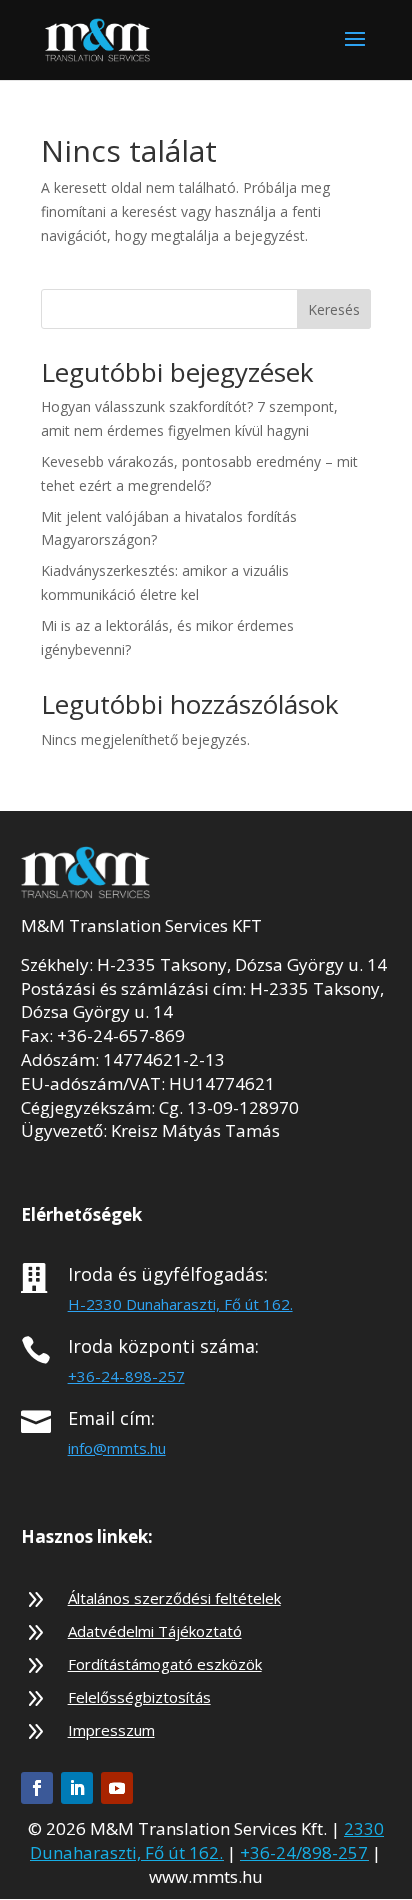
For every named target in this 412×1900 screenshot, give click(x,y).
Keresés (334, 309)
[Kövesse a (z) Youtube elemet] (117, 1788)
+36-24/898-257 (304, 1852)
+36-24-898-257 (126, 1376)
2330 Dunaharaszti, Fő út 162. (207, 1840)
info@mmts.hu (117, 1448)
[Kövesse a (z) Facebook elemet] (37, 1788)
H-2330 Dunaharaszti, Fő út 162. (180, 1304)
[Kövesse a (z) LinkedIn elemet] (77, 1788)
